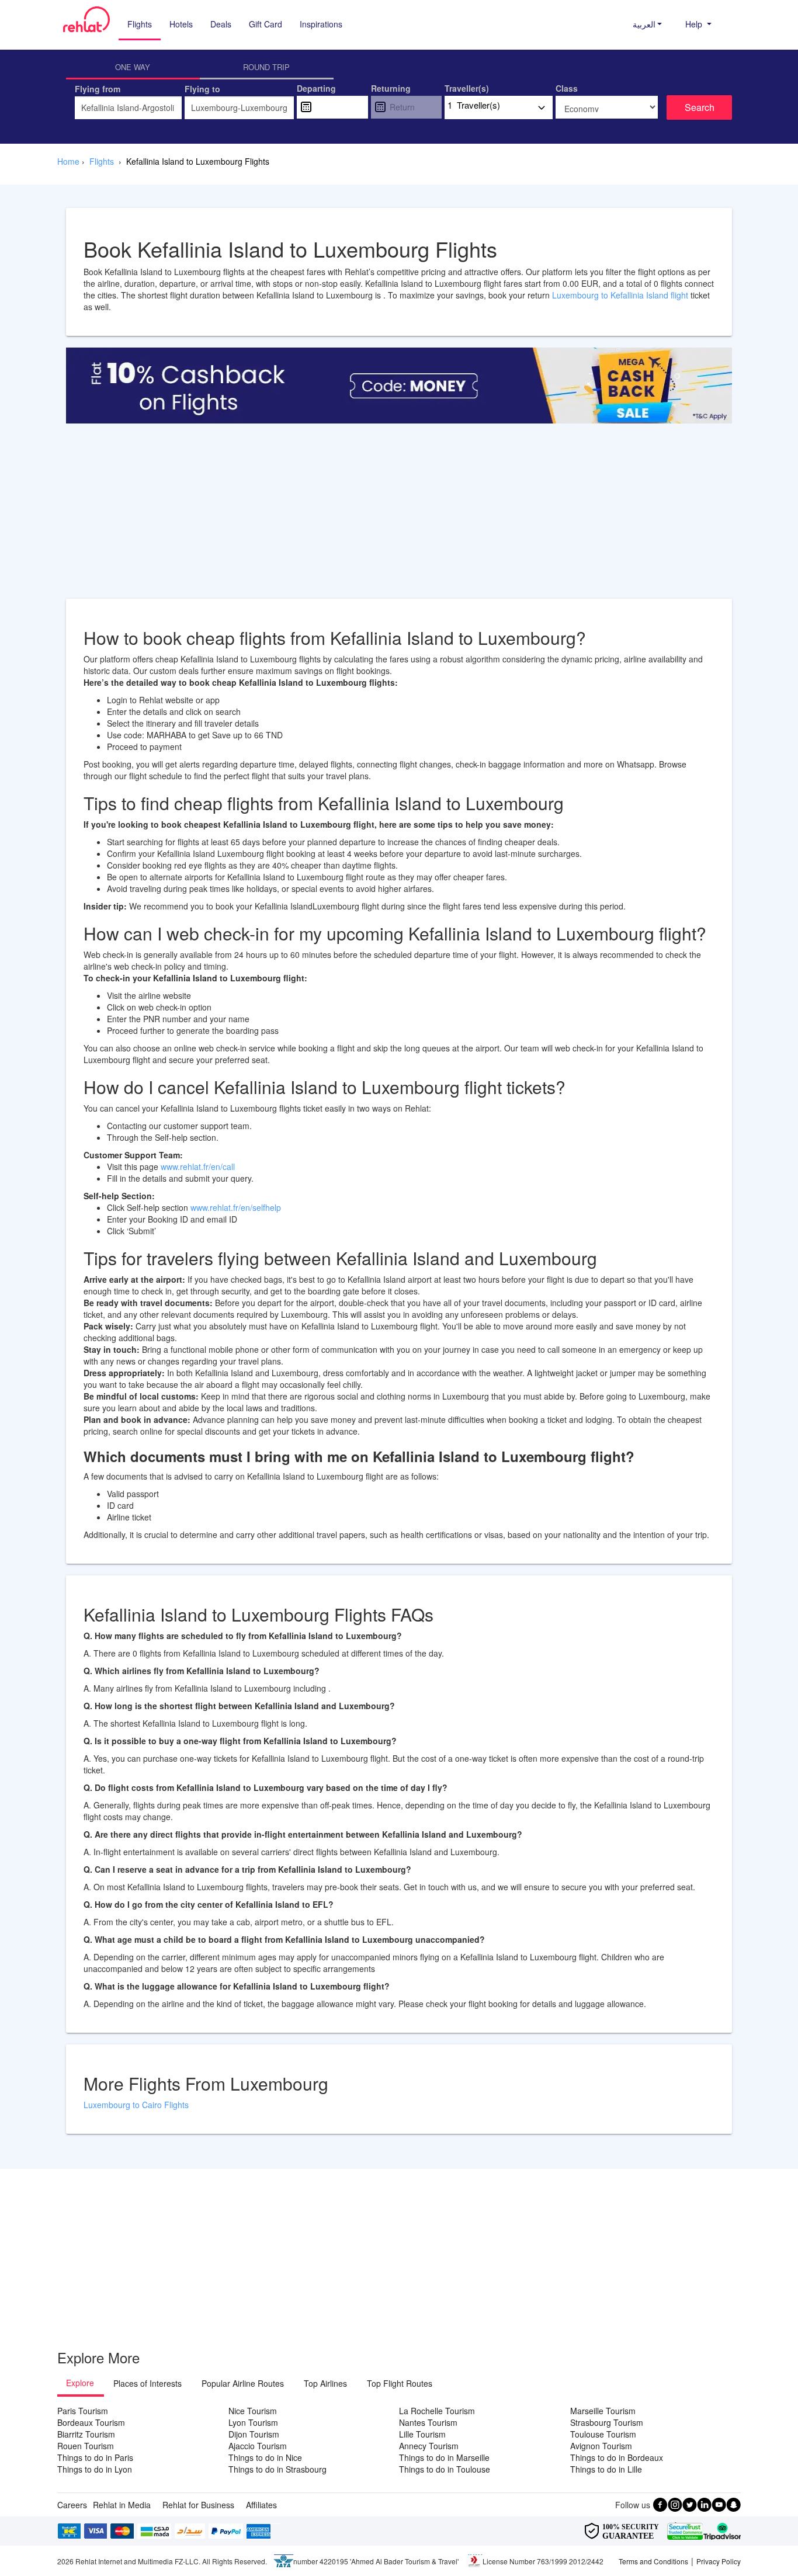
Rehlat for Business (198, 2505)
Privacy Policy (719, 2561)
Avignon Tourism (601, 2446)
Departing (316, 88)
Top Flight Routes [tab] (400, 2383)
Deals (221, 24)
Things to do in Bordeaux (617, 2457)
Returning (391, 88)
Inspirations (321, 24)
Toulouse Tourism (603, 2434)
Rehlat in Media (122, 2505)
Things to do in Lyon (95, 2469)
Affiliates (261, 2505)
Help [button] (695, 24)
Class (567, 88)
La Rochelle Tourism (437, 2411)
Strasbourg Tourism (607, 2422)
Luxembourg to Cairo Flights (136, 2105)
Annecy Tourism (429, 2446)
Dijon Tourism (254, 2434)
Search (700, 107)
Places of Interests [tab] (148, 2383)
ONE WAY (133, 67)
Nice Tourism (253, 2411)
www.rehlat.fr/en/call (198, 1167)
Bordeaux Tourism (91, 2422)
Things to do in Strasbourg (277, 2469)
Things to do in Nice (265, 2457)
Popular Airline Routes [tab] (243, 2383)
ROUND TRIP (266, 67)
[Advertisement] (399, 517)
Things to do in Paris (95, 2457)
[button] (648, 24)
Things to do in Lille (606, 2469)
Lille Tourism (422, 2434)
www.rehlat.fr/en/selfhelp (236, 1207)
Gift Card (266, 24)
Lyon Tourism (253, 2422)
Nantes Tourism (428, 2422)
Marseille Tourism (603, 2411)
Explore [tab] (80, 2383)
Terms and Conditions (653, 2561)
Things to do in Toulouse (445, 2469)
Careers (72, 2505)
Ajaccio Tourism (258, 2446)
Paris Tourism (83, 2411)
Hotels (181, 24)
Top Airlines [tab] (325, 2383)
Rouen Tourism (86, 2446)
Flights (140, 24)
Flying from (98, 89)
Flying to (202, 89)
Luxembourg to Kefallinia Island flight (621, 295)
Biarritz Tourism (86, 2434)
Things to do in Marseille (444, 2457)
